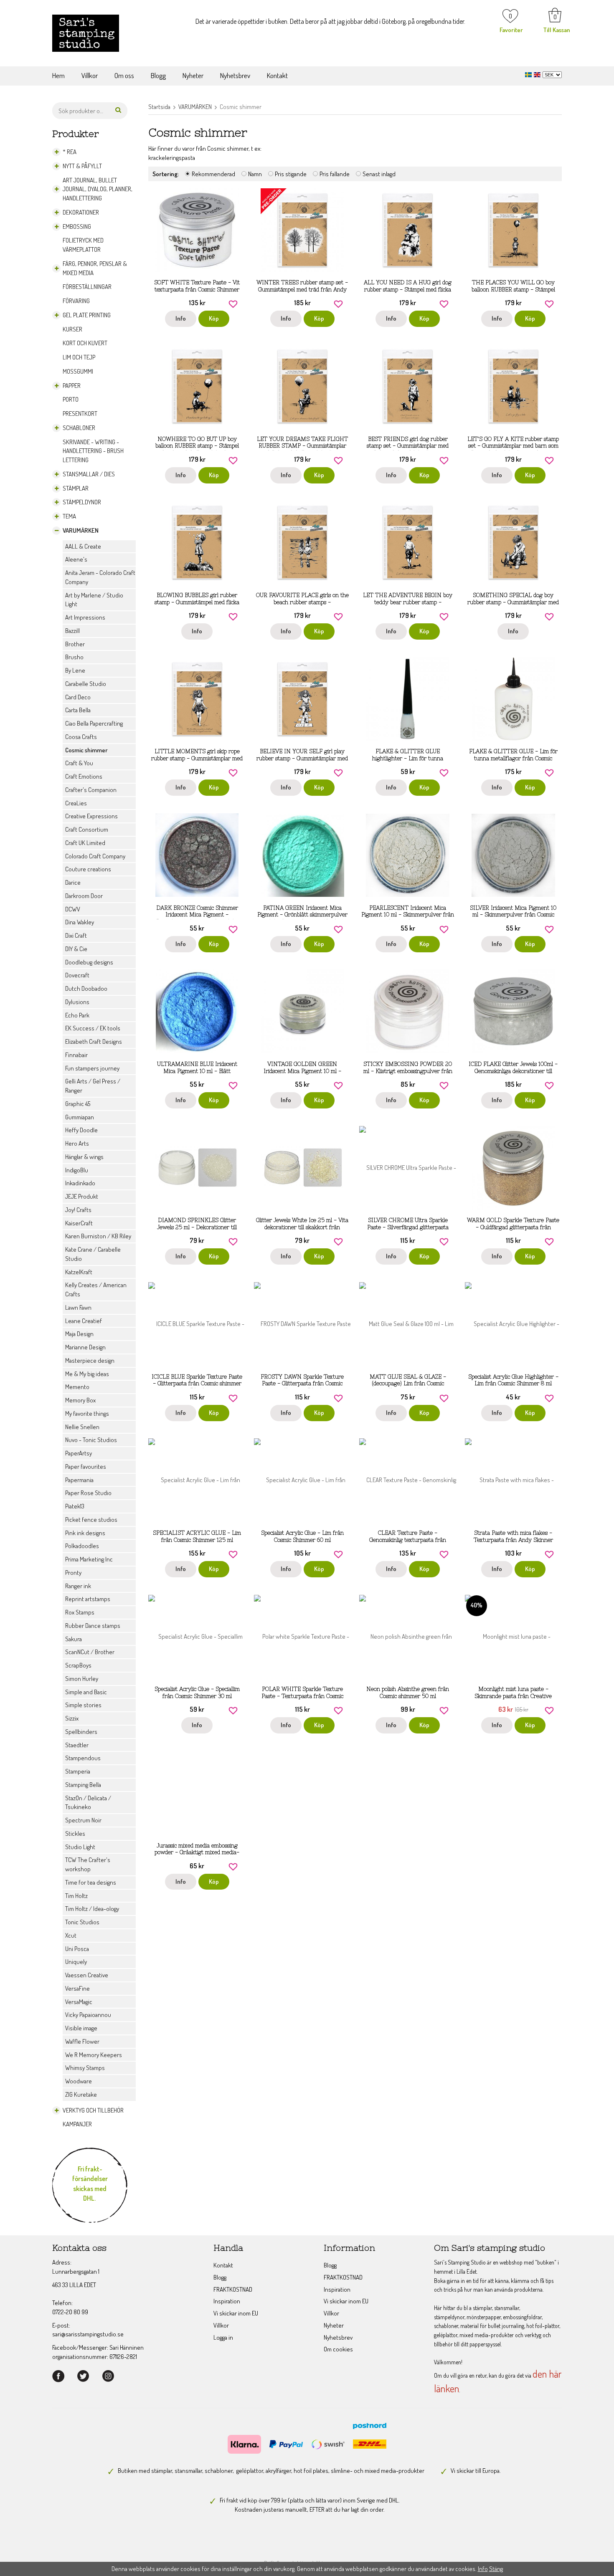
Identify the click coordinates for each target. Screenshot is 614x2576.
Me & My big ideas (87, 1374)
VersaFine (77, 1988)
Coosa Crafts (81, 737)
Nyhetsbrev (235, 75)
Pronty (73, 1573)
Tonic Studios (82, 1922)
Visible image (81, 2028)
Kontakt (277, 75)
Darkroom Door (84, 896)
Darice (73, 882)
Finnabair (76, 1055)
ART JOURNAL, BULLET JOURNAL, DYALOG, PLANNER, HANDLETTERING (98, 189)
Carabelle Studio (86, 684)
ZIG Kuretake (81, 2094)
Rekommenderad (213, 174)
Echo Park (77, 1015)
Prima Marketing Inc (89, 1559)
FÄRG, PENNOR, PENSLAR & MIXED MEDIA (95, 268)
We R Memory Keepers (94, 2055)
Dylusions (77, 1002)
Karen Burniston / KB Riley (98, 1236)
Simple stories (83, 1705)
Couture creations (88, 869)
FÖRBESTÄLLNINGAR (87, 287)
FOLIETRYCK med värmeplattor (83, 245)
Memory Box (80, 1400)
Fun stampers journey (92, 1068)
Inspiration (227, 2301)
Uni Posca (77, 1949)
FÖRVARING (76, 301)
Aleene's (76, 559)
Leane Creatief (84, 1321)
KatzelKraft (79, 1272)
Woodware (79, 2081)
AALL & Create (83, 546)
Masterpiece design (90, 1360)
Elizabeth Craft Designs (94, 1041)
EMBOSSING (77, 226)
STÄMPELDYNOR (82, 502)
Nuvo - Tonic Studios (91, 1440)
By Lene (75, 670)
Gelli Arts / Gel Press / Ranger (93, 1086)
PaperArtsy (79, 1453)
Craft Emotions (84, 776)
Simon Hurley (82, 1679)
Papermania (79, 1480)
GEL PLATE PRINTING (87, 315)
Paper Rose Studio (88, 1493)
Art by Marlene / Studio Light (94, 600)
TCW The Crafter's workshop (88, 1864)
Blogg (158, 75)
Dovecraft (77, 975)
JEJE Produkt (82, 1196)
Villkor (90, 75)
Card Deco (78, 697)
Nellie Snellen (82, 1427)
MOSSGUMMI (78, 371)
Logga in (223, 2337)
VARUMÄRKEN (81, 530)
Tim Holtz (76, 1896)
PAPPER (72, 386)
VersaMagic (79, 2002)
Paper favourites (86, 1466)
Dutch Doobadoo (86, 988)
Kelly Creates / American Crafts (96, 1289)
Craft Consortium (87, 829)
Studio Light (80, 1847)
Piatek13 (75, 1506)
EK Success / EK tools (93, 1028)
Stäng (496, 2569)
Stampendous (83, 1758)
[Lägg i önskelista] (233, 303)
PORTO (71, 399)
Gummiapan (80, 1117)
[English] (538, 74)
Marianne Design (85, 1347)
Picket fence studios (91, 1520)
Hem (58, 75)
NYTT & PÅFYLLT (82, 166)
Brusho (74, 657)
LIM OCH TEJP (79, 357)
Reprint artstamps (88, 1599)
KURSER (72, 329)
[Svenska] (529, 74)
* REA (70, 152)
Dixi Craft (76, 935)
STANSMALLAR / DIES (89, 474)
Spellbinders (81, 1732)
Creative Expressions (91, 816)
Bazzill (72, 631)
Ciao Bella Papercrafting (94, 723)
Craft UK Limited (85, 843)
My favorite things (87, 1413)
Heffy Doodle (81, 1130)
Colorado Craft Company (95, 856)
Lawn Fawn (78, 1307)
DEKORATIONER (81, 212)
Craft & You (79, 763)
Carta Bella (78, 710)
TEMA (69, 516)
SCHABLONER (79, 428)
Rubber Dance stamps (93, 1626)
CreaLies (76, 803)
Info (181, 318)
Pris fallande (335, 174)
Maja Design (79, 1334)
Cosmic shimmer (86, 750)
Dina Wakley (80, 922)
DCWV (73, 909)
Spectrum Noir (83, 1820)
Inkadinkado (80, 1183)
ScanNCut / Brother (90, 1652)
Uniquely (76, 1962)
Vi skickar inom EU (236, 2313)
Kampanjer (77, 2124)
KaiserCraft (79, 1223)
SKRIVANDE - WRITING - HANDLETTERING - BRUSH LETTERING (93, 451)
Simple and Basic (86, 1692)
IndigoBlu (77, 1170)
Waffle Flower (82, 2041)
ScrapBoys (78, 1665)
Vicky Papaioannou (88, 2015)
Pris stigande (291, 174)
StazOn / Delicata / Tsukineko (88, 1803)
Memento (77, 1387)
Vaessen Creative (87, 1975)
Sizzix (72, 1718)
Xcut (71, 1935)
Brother (75, 644)
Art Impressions (85, 617)
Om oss (124, 75)
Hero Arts (77, 1143)
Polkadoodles (82, 1546)
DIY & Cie (76, 949)
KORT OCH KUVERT (85, 343)
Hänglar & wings (84, 1157)
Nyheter (193, 75)
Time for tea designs (91, 1882)
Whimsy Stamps (85, 2068)
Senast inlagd (379, 174)
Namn (255, 174)
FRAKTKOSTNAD (233, 2289)
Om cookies (338, 2349)
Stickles (75, 1833)
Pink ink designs (85, 1533)
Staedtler (77, 1745)
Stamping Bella (83, 1785)
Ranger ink (78, 1586)
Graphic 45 (78, 1104)
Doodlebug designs (89, 962)
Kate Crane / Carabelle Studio (93, 1254)
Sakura (74, 1639)
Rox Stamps (80, 1612)
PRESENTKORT (80, 414)
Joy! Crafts (78, 1210)
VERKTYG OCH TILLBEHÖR (93, 2110)
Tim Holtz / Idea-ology (92, 1909)
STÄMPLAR (76, 488)
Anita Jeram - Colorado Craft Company (100, 577)
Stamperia (78, 1771)
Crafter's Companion (91, 790)
